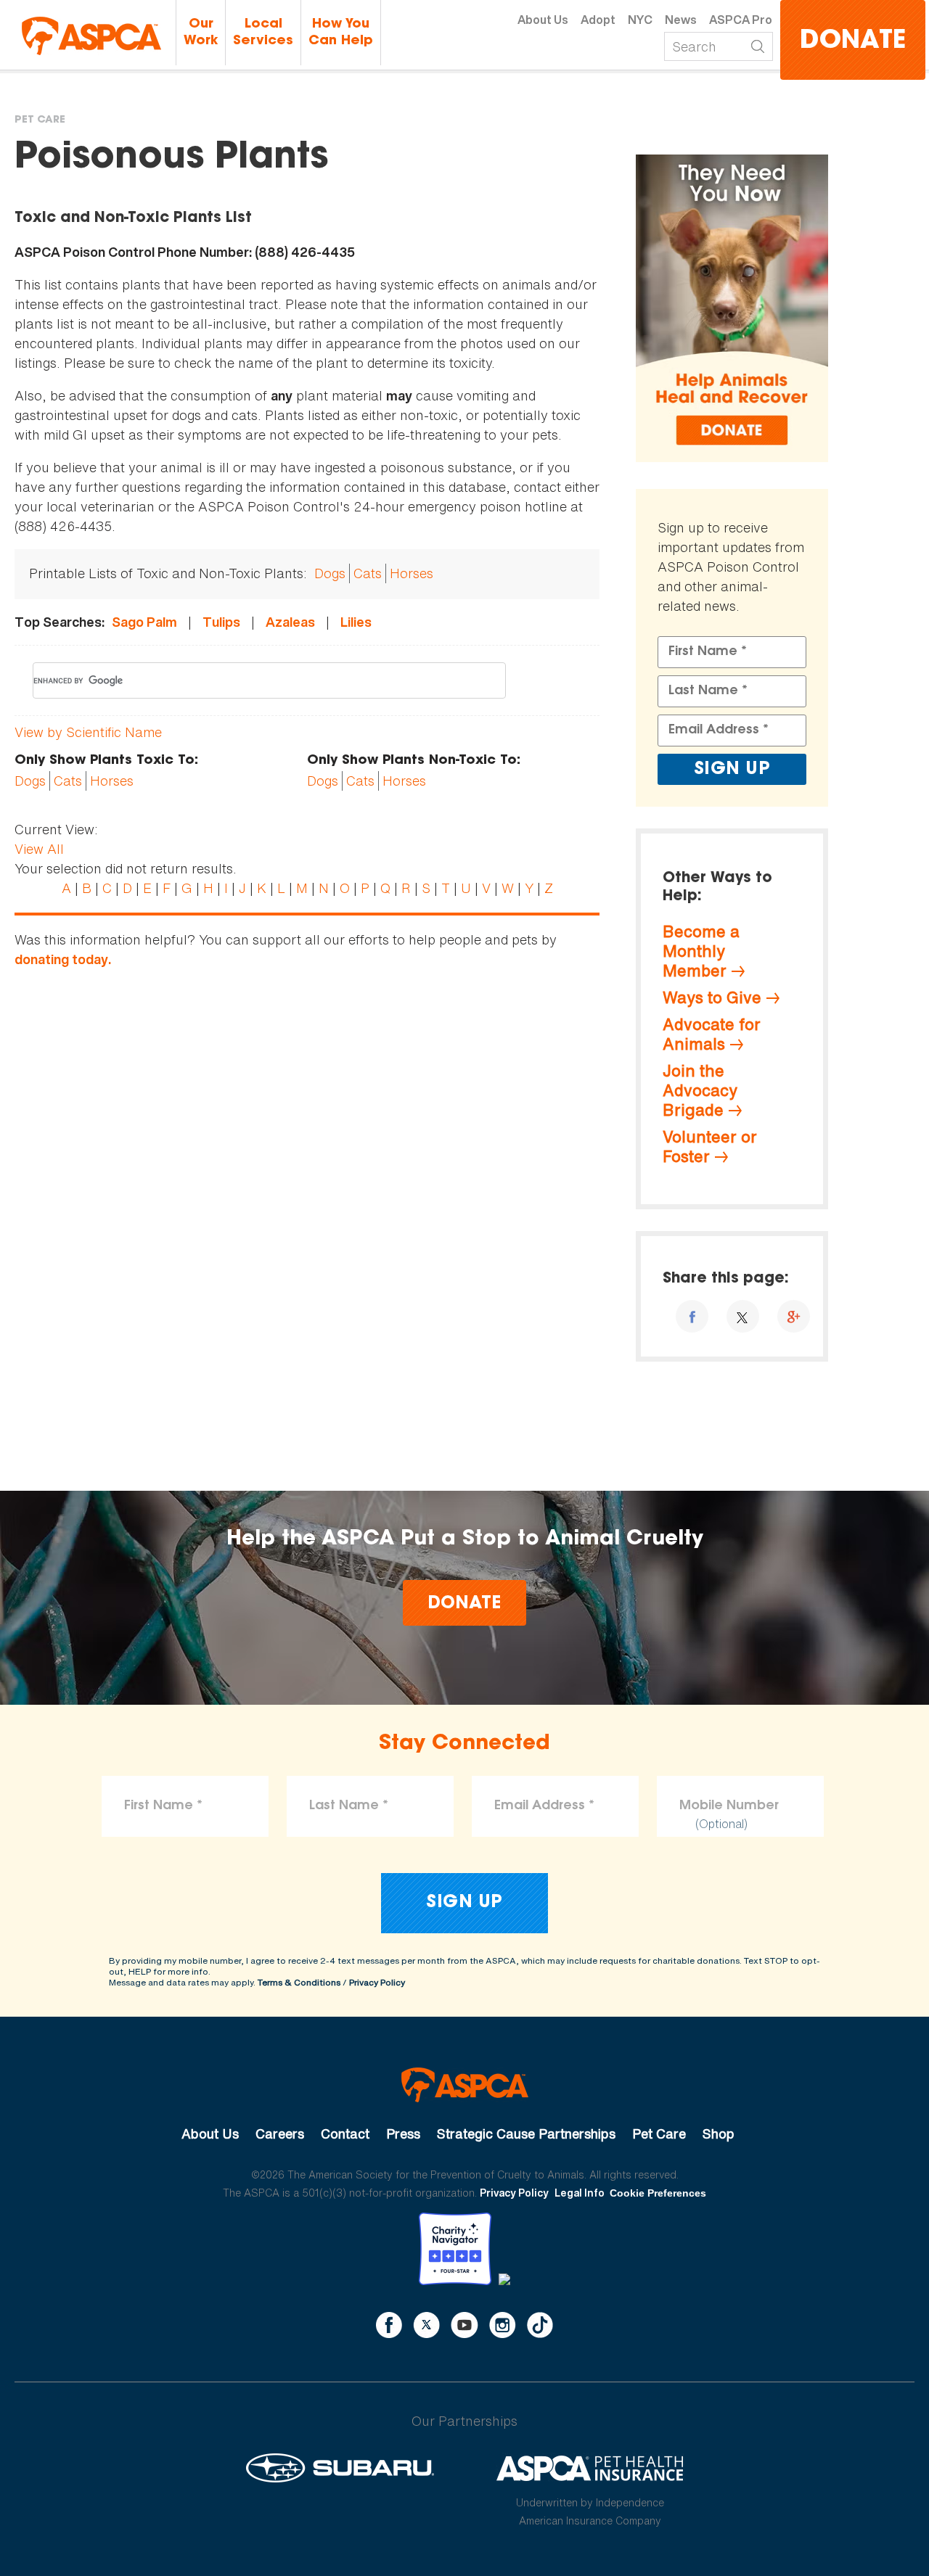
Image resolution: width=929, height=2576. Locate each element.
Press (403, 2133)
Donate (853, 42)
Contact (345, 2133)
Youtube (464, 2325)
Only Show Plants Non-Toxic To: (414, 761)
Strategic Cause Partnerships (526, 2133)
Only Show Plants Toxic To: (106, 761)
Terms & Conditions (299, 1982)
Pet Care (40, 120)
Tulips (221, 622)
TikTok (540, 2325)
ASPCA (465, 2085)
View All (39, 849)
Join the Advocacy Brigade (700, 1090)
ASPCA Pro (741, 20)
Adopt (598, 20)
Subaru (340, 2468)
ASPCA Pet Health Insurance (590, 2468)
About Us (543, 20)
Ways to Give (712, 997)
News (681, 20)
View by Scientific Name (88, 732)
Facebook (389, 2325)
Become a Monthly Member (701, 951)
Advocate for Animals (712, 1034)
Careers (280, 2133)
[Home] (91, 36)
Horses (412, 573)
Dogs (330, 573)
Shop (719, 2133)
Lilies (356, 622)
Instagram (503, 2325)
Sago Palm (144, 622)
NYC (640, 20)
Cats (368, 573)
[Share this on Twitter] (743, 1316)
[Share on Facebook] (692, 1316)
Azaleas (290, 622)
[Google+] (794, 1316)
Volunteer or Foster (710, 1147)
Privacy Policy (377, 1982)
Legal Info (580, 2193)
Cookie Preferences (658, 2193)
